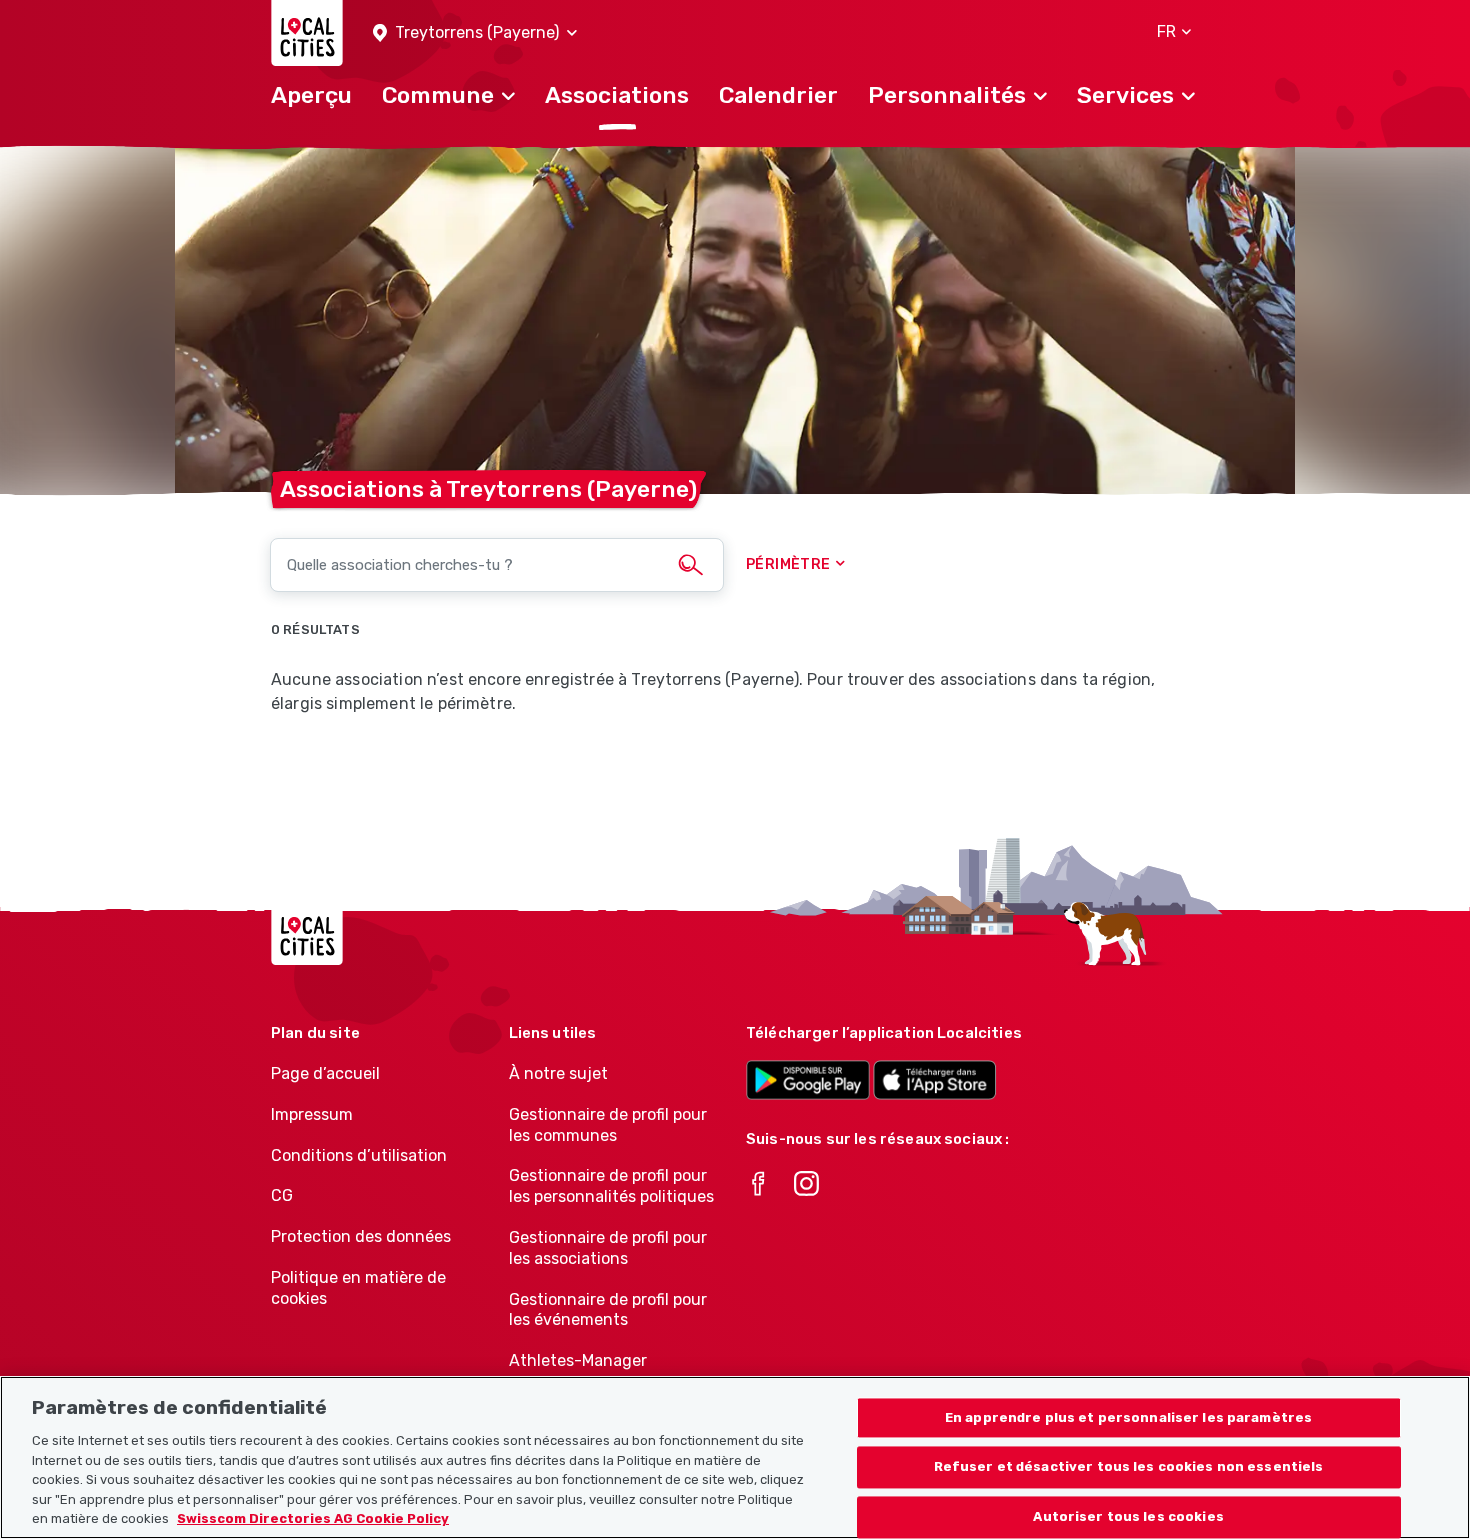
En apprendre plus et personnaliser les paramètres (1128, 1417)
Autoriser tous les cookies (1128, 1517)
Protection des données (361, 1236)
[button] (475, 33)
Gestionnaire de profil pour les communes (608, 1125)
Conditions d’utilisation (359, 1155)
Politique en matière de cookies (358, 1288)
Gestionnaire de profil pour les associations (608, 1248)
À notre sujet (558, 1073)
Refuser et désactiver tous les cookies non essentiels (1129, 1467)
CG (282, 1195)
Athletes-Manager (578, 1360)
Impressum (312, 1114)
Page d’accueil (325, 1073)
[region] (735, 1457)
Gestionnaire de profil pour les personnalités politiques (611, 1186)
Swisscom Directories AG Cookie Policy (313, 1518)
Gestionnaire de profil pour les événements (608, 1310)
